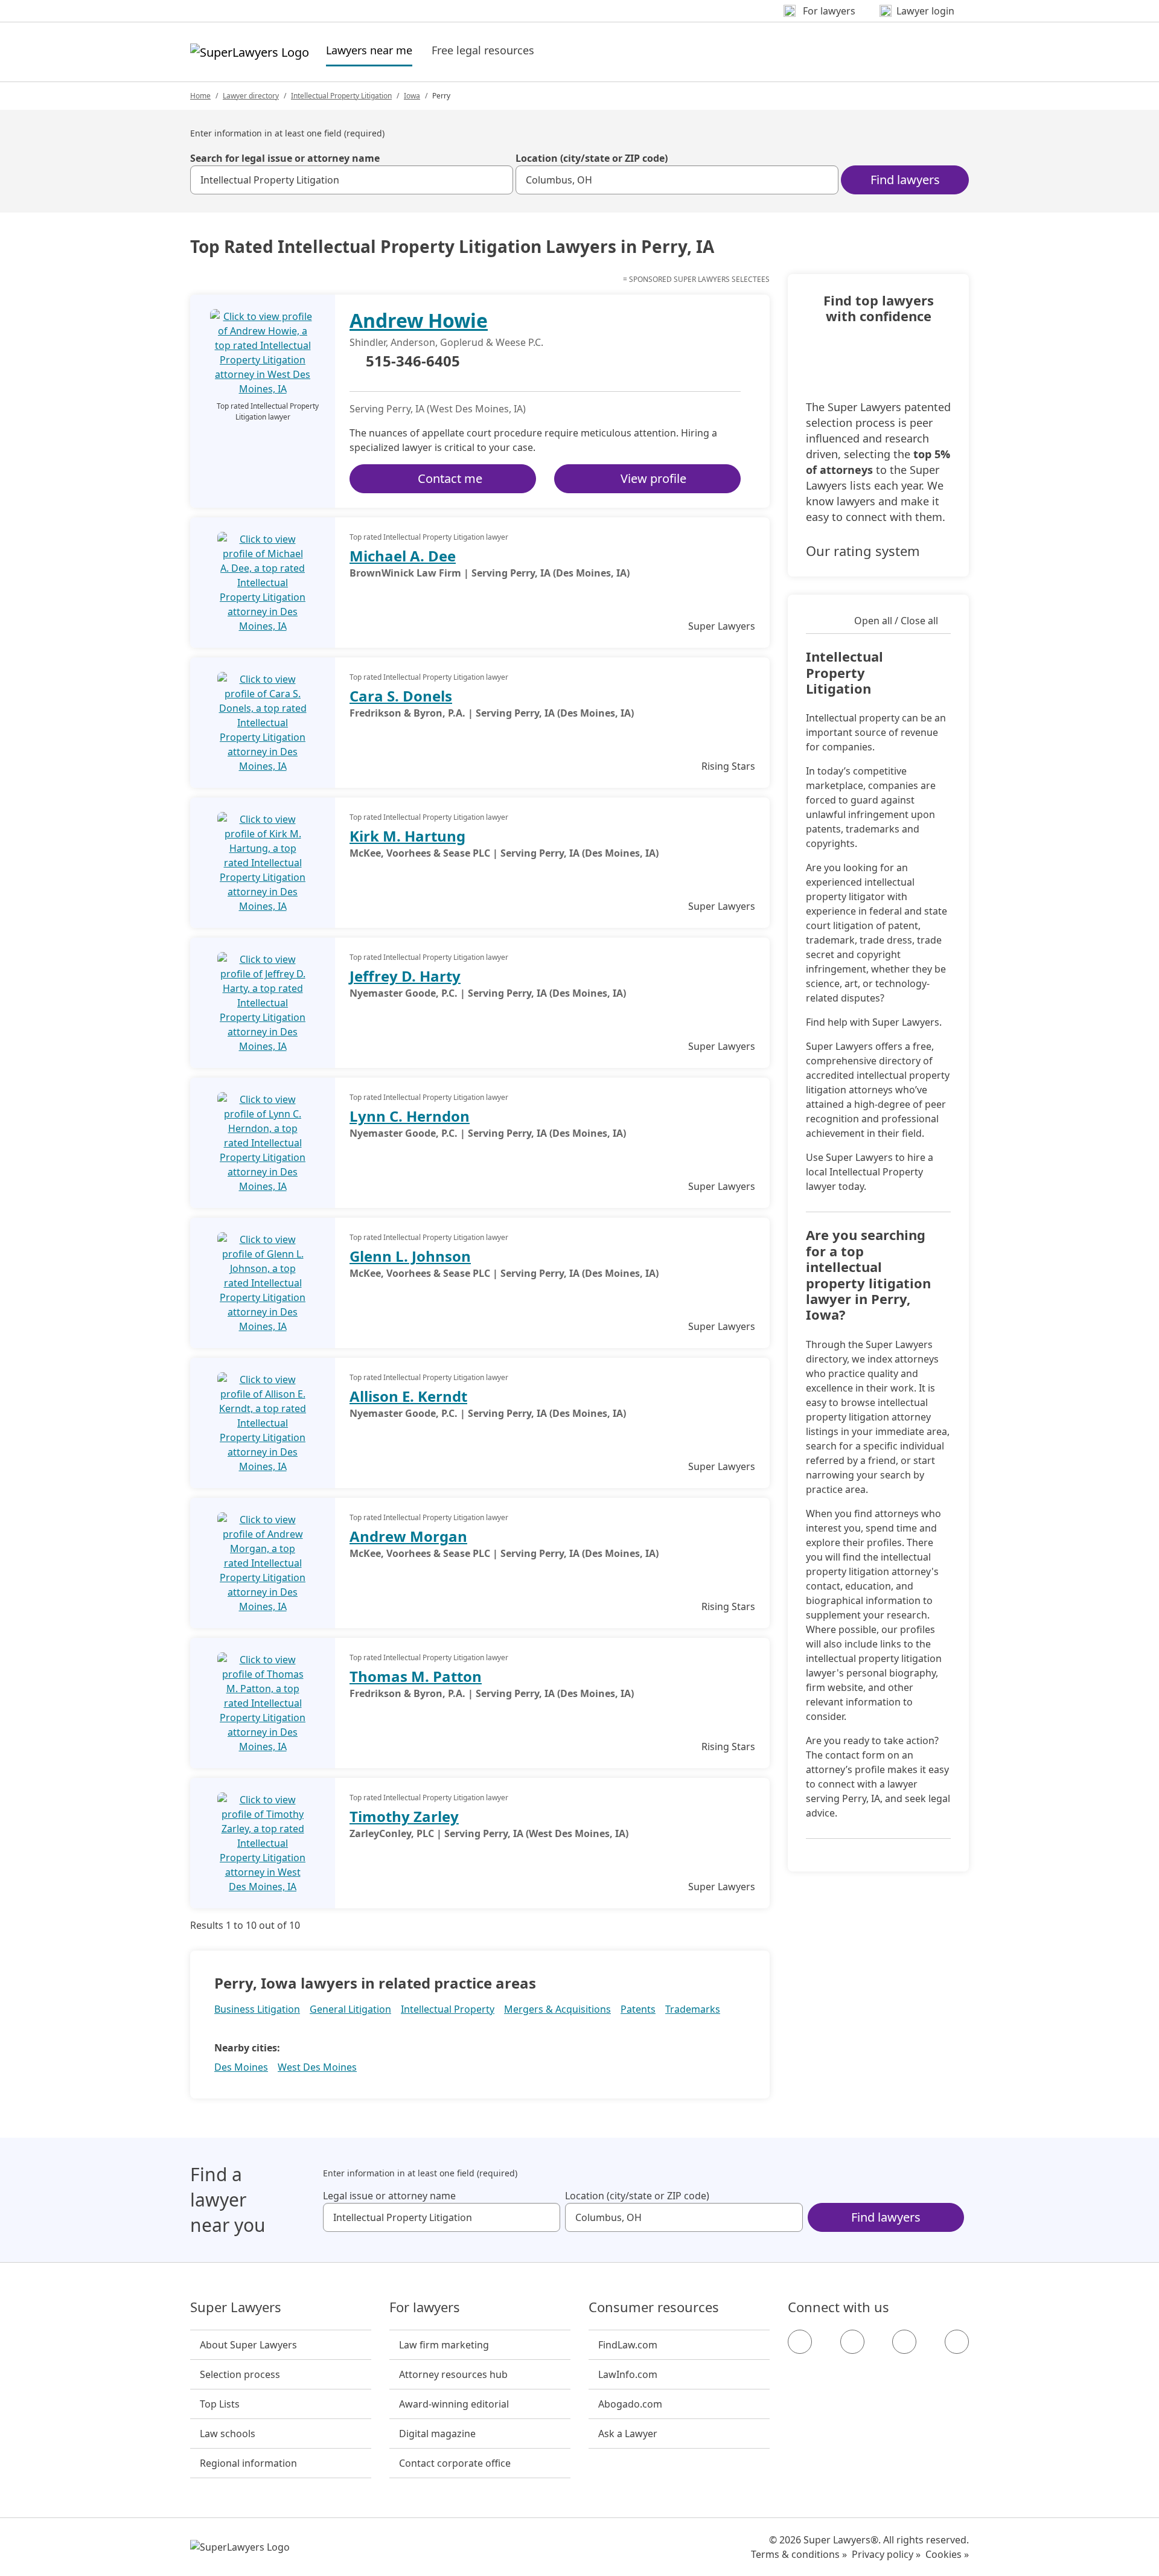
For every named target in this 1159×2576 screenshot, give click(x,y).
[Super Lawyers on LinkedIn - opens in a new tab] (957, 2342)
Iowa (412, 96)
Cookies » (947, 2554)
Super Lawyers (236, 2307)
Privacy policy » (886, 2554)
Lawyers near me (369, 50)
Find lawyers (905, 180)
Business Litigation (257, 2009)
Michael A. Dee (403, 556)
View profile (653, 478)
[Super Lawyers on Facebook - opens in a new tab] (800, 2342)
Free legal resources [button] (483, 50)
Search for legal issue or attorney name (285, 158)
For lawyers (425, 2307)
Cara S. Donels (401, 696)
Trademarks (693, 2009)
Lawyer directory (251, 96)
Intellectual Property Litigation (341, 96)
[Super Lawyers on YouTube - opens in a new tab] (904, 2342)
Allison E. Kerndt (408, 1396)
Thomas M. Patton (416, 1676)
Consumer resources (654, 2307)
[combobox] (352, 180)
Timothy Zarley (404, 1816)
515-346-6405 (413, 362)
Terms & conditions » (799, 2554)
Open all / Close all (896, 621)
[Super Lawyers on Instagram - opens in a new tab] (852, 2342)
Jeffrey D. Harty (405, 976)
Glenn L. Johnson (410, 1256)
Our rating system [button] (863, 551)
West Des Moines (317, 2067)
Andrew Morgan (408, 1536)
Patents (638, 2009)
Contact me (450, 478)
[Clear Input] (499, 180)
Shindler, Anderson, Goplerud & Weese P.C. (446, 342)
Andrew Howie (419, 320)
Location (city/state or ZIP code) (592, 158)
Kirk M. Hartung (407, 836)
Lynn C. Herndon (410, 1116)
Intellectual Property (448, 2009)
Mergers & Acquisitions (557, 2009)
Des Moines (241, 2067)
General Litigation (350, 2009)
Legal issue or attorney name (389, 2196)
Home (200, 96)
